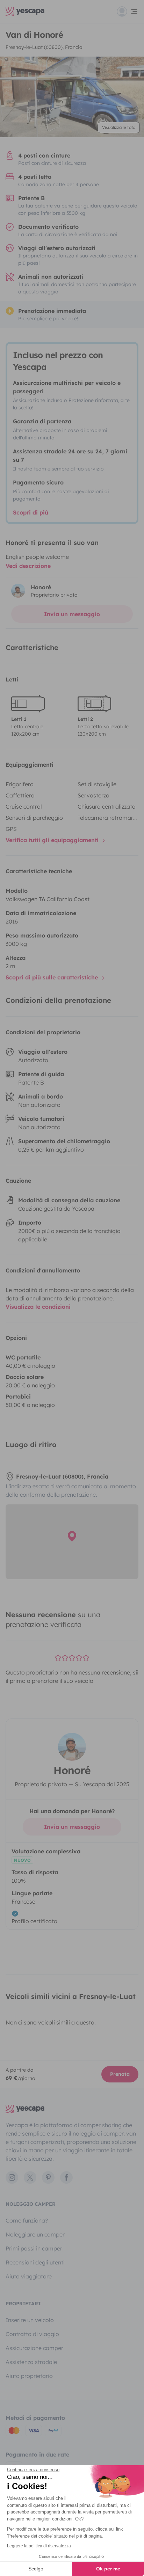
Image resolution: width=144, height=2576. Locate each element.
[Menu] (128, 12)
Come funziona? (27, 2220)
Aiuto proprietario (29, 2376)
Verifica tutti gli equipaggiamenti (53, 840)
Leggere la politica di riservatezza (39, 2546)
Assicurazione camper (34, 2348)
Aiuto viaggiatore (29, 2276)
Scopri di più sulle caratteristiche (53, 977)
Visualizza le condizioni (38, 1307)
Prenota (120, 2074)
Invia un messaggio (72, 614)
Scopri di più (31, 512)
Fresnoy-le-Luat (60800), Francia (44, 47)
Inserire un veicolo (30, 2320)
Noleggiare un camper (35, 2234)
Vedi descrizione (28, 566)
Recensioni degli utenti (35, 2262)
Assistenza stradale (31, 2362)
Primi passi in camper (34, 2248)
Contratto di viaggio (32, 2334)
